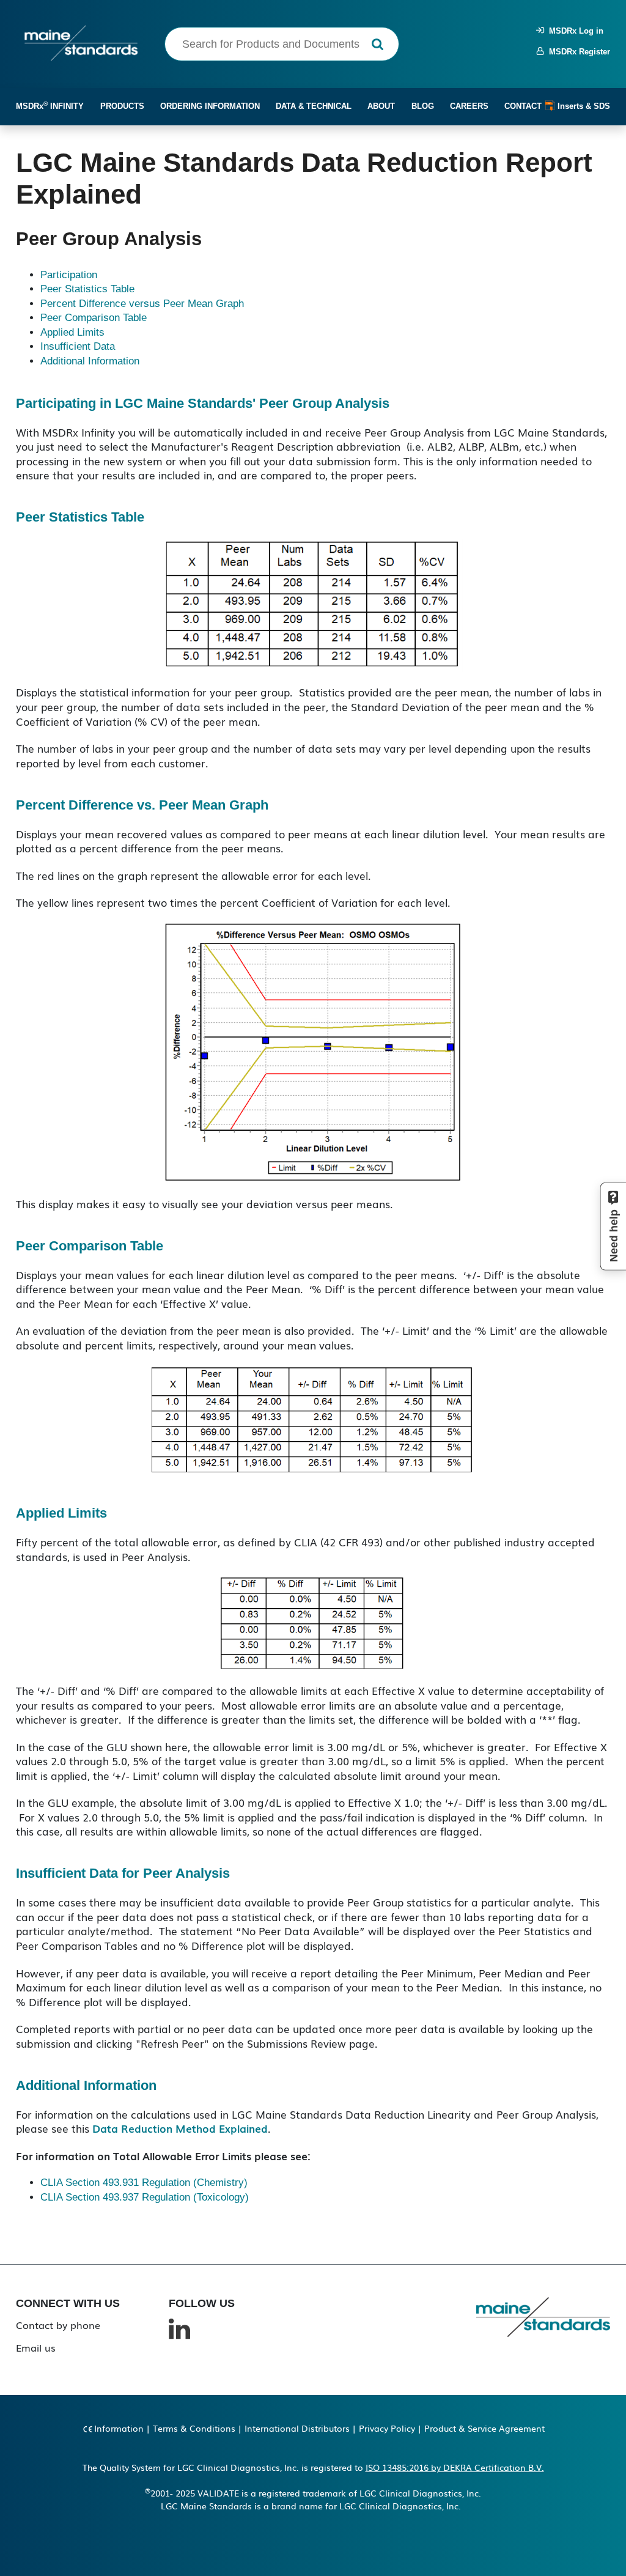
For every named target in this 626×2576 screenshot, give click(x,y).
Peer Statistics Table (87, 289)
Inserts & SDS (583, 106)
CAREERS (469, 106)
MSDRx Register (577, 52)
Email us (36, 2347)
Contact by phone (58, 2325)
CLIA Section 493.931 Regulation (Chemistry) (144, 2183)
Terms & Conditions (194, 2428)
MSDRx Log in (574, 31)
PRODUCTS (122, 106)
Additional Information (90, 361)
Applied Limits (72, 332)
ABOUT (381, 106)
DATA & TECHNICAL (314, 106)
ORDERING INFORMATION (210, 106)
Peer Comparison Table (94, 318)
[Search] (377, 44)
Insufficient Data (78, 346)
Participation (69, 275)
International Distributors (297, 2428)
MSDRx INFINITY (50, 105)
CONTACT (523, 106)
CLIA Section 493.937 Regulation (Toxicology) (145, 2197)
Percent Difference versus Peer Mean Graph (142, 304)
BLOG (423, 106)
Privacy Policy (387, 2428)
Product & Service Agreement (484, 2428)
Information (119, 2428)
